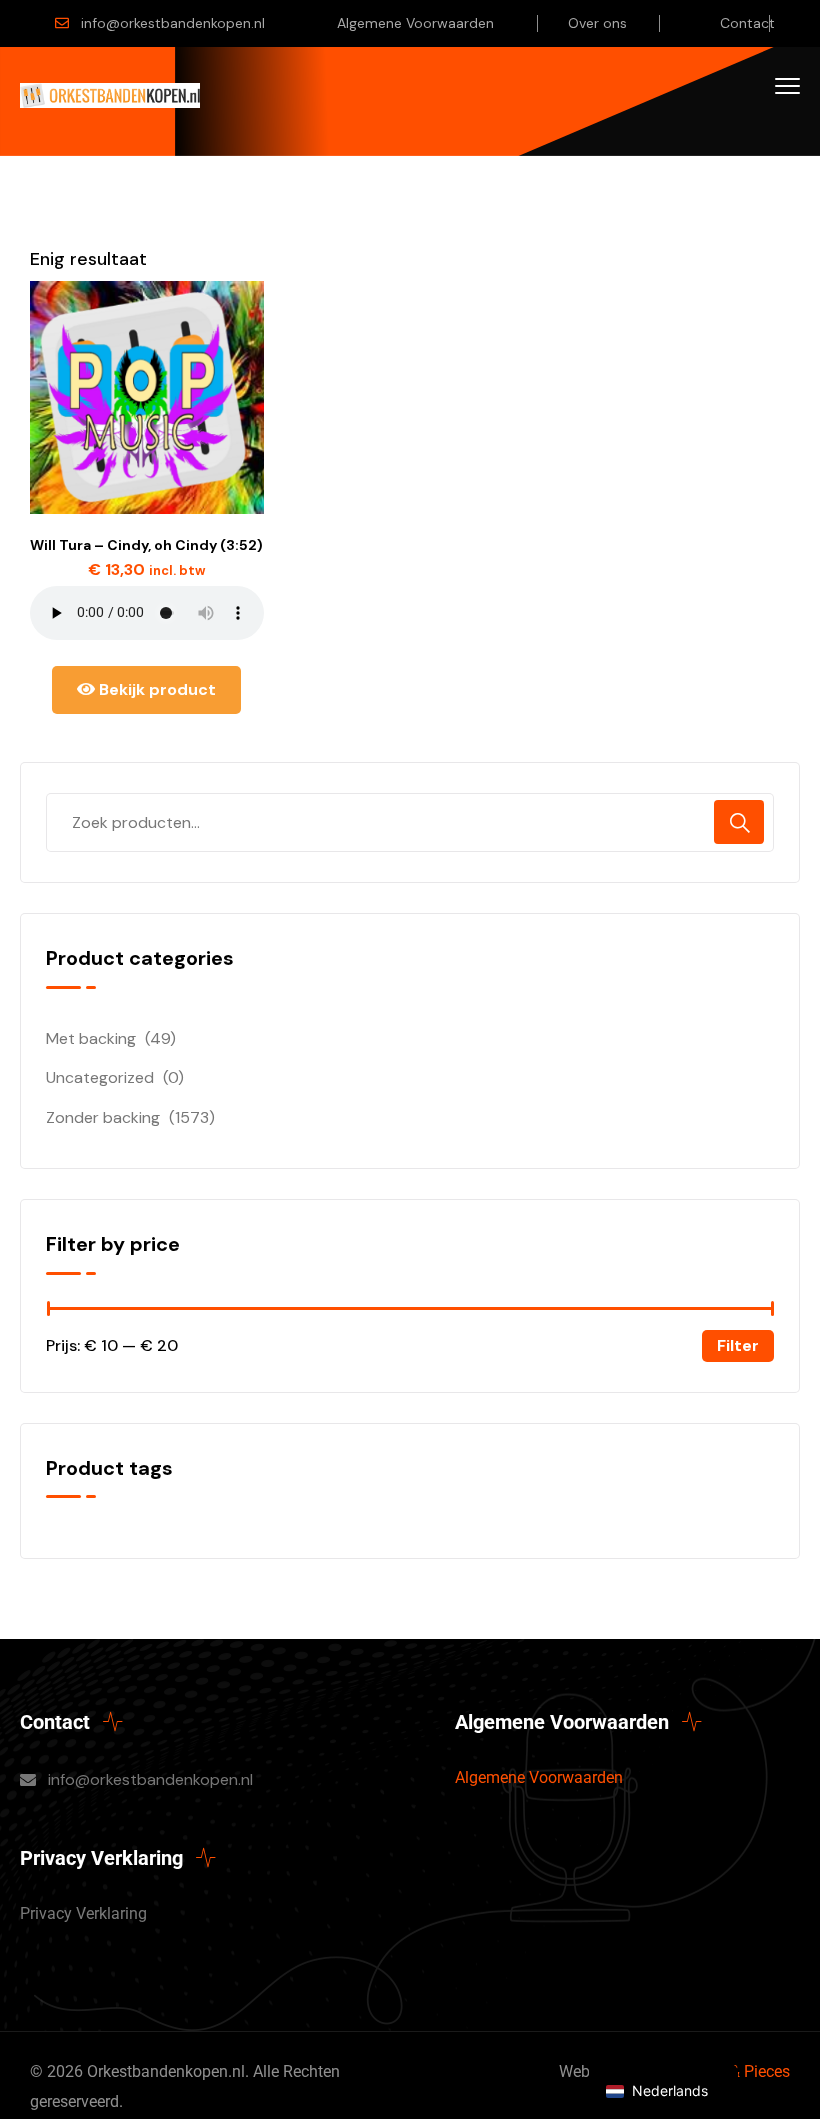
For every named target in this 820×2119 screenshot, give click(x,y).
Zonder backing (103, 1117)
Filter (738, 1345)
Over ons (597, 23)
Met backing (91, 1038)
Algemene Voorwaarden (415, 23)
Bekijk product (155, 689)
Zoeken (739, 822)
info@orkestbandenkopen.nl (173, 23)
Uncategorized (100, 1077)
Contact (747, 23)
